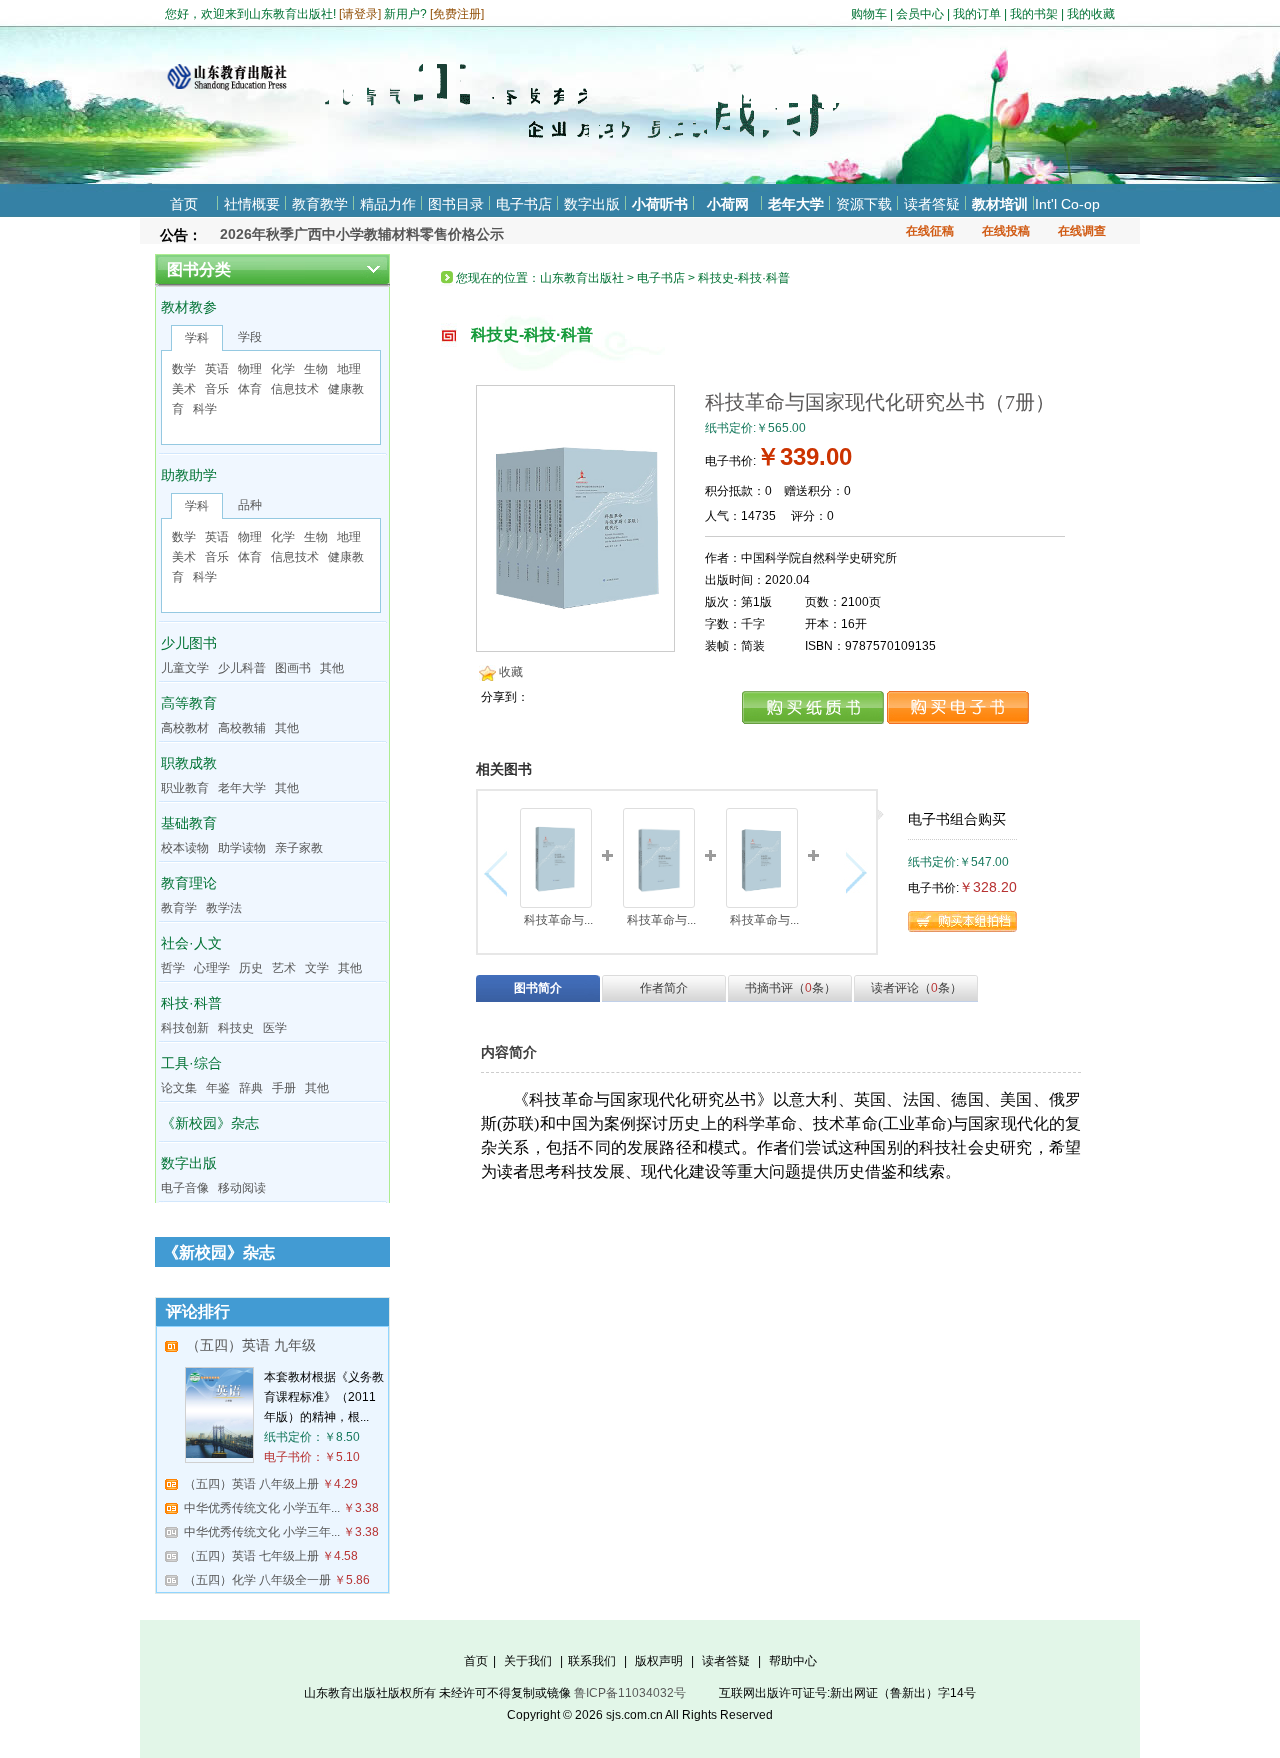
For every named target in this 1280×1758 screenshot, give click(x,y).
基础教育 (189, 823)
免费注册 (457, 14)
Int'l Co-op (1067, 204)
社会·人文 (191, 943)
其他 (332, 668)
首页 (184, 204)
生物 (316, 369)
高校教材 (185, 728)
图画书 (293, 668)
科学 (205, 409)
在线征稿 (930, 231)
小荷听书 (660, 204)
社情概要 (252, 204)
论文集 (179, 1088)
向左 (500, 873)
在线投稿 (1006, 231)
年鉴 (218, 1088)
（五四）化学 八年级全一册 (257, 1580)
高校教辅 (242, 728)
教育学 (179, 908)
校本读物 (185, 848)
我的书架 (1034, 14)
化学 (283, 369)
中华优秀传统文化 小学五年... (262, 1508)
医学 (275, 1028)
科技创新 (185, 1028)
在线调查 (1082, 231)
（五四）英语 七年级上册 (251, 1556)
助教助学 (189, 475)
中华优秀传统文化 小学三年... (262, 1532)
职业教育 (185, 788)
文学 (317, 968)
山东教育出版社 (582, 278)
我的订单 (977, 14)
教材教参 (189, 307)
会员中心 (920, 14)
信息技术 (295, 389)
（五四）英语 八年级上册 (251, 1484)
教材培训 (1000, 204)
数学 (184, 369)
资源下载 (864, 204)
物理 (250, 369)
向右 (853, 873)
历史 (251, 968)
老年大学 (796, 204)
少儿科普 (242, 668)
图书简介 (538, 988)
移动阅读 (242, 1188)
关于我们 (528, 1661)
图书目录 (456, 204)
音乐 (217, 389)
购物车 (869, 14)
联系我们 (592, 1661)
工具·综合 (191, 1063)
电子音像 (185, 1188)
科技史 (236, 1028)
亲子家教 (299, 848)
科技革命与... (558, 920)
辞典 (251, 1088)
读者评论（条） (916, 988)
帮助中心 (793, 1661)
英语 (217, 369)
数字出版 (592, 204)
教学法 (224, 908)
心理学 (212, 968)
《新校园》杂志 (210, 1123)
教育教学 (320, 204)
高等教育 (189, 703)
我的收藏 (1091, 14)
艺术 (284, 968)
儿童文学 (185, 668)
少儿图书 (189, 643)
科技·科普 (191, 1003)
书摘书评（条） (790, 988)
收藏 (511, 672)
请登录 (360, 14)
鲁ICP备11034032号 (630, 1693)
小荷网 (728, 204)
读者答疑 (932, 204)
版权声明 (659, 1661)
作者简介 (664, 988)
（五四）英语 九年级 (251, 1345)
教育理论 (189, 883)
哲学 (173, 968)
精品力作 (388, 204)
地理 (349, 369)
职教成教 (189, 763)
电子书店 (524, 204)
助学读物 (242, 848)
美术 (184, 389)
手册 (284, 1088)
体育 (250, 389)
